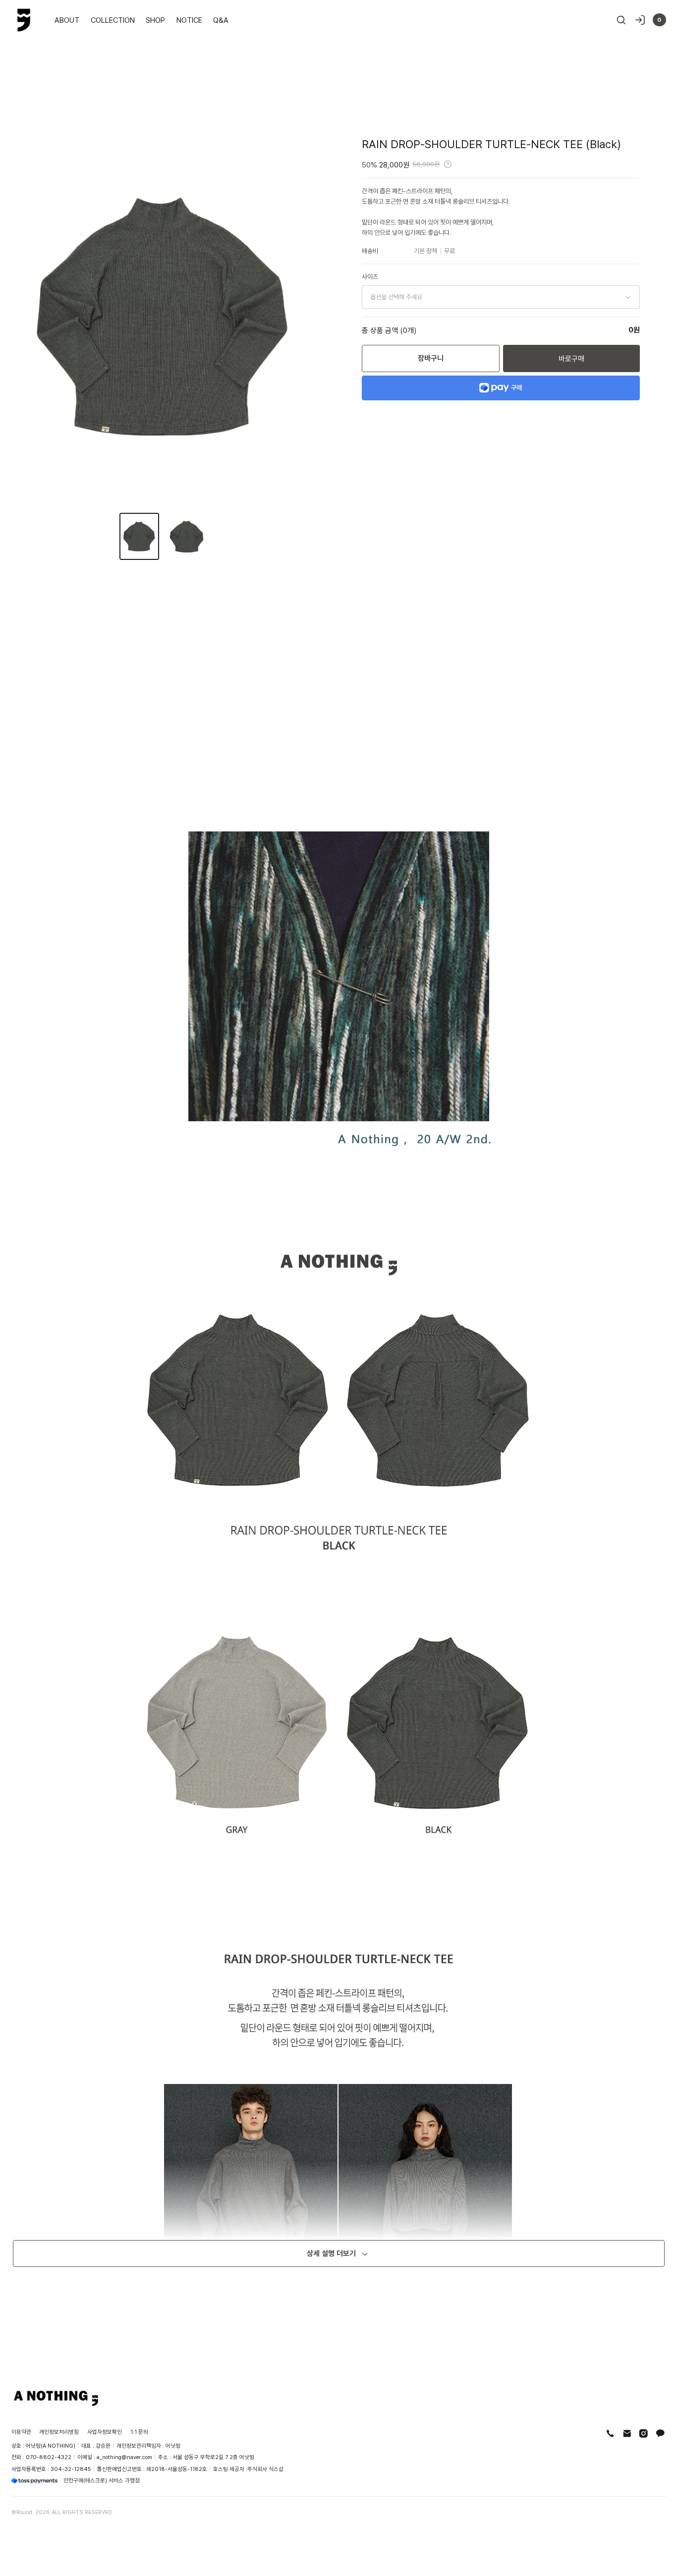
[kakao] (660, 2434)
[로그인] (640, 20)
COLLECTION (113, 20)
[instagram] (644, 2434)
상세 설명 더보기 (331, 2253)
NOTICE (189, 20)
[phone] (610, 2434)
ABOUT (67, 20)
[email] (627, 2434)
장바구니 (431, 358)
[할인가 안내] (448, 164)
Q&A (221, 20)
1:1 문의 (139, 2432)
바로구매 (571, 358)
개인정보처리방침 (59, 2432)
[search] (621, 20)
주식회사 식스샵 (265, 2469)
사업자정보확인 (105, 2432)
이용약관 (21, 2432)
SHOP (155, 20)
